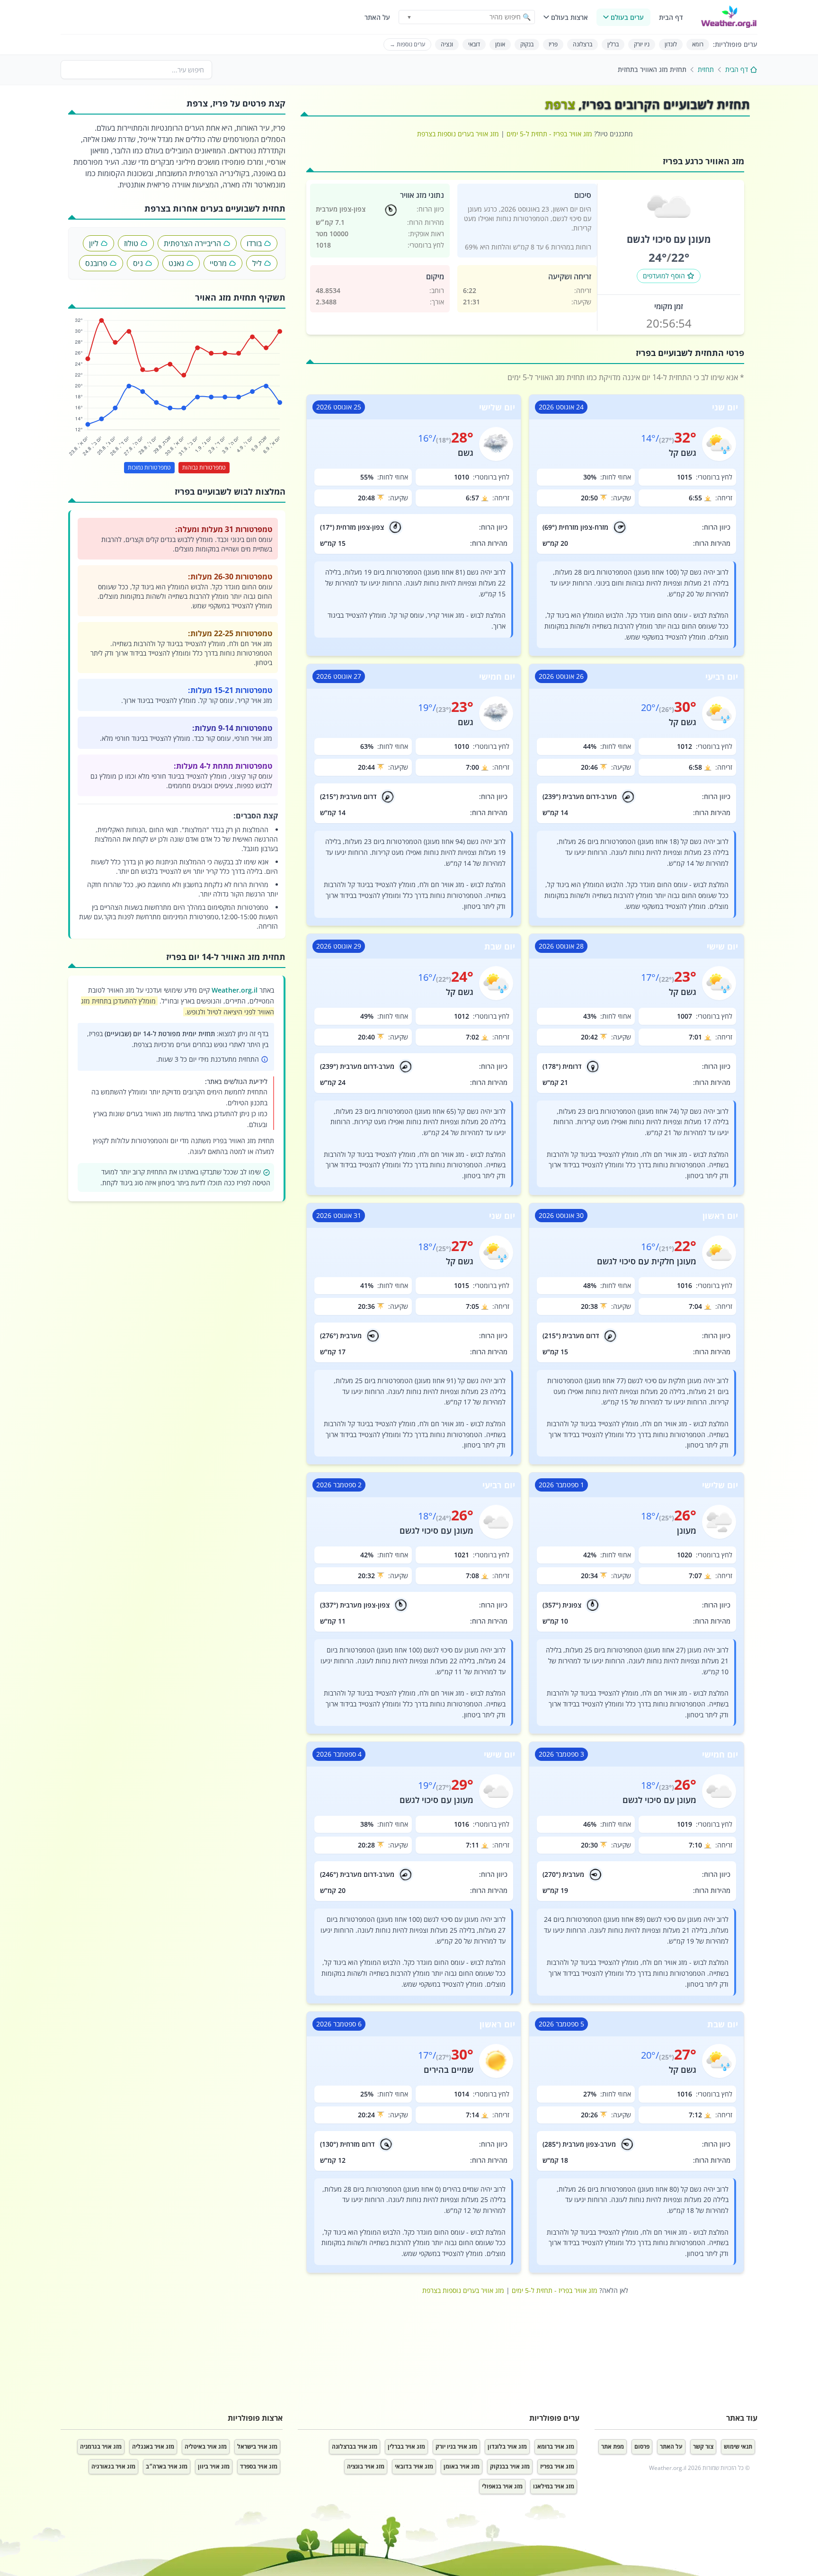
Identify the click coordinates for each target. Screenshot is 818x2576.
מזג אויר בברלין (406, 2447)
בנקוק (527, 44)
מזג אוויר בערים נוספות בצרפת (458, 134)
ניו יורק (642, 44)
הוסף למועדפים (664, 276)
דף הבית (671, 17)
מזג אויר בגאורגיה (113, 2466)
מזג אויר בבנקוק (510, 2466)
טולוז (131, 243)
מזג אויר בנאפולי (502, 2486)
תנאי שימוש (738, 2447)
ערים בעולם (627, 17)
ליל (257, 263)
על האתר (377, 17)
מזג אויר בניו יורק (456, 2447)
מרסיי (218, 263)
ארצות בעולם (569, 17)
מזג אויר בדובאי (414, 2466)
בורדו (254, 243)
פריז (553, 44)
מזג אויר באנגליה (153, 2447)
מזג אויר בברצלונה (355, 2447)
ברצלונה (582, 44)
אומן (500, 44)
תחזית (706, 69)
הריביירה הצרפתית (192, 243)
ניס (138, 263)
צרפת (560, 104)
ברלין (613, 44)
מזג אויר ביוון (214, 2466)
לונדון (671, 44)
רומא (698, 44)
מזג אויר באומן (462, 2466)
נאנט (176, 263)
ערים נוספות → (407, 44)
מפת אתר (613, 2447)
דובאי (474, 44)
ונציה (447, 44)
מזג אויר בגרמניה (101, 2447)
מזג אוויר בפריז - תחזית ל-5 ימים (549, 134)
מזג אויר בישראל (257, 2447)
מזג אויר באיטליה (206, 2447)
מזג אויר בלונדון (507, 2447)
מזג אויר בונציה (366, 2466)
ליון (94, 243)
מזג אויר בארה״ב (167, 2466)
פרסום (642, 2447)
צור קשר (703, 2447)
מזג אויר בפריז (557, 2466)
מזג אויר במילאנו (554, 2486)
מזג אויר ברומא (556, 2447)
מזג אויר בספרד (259, 2466)
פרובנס (96, 263)
